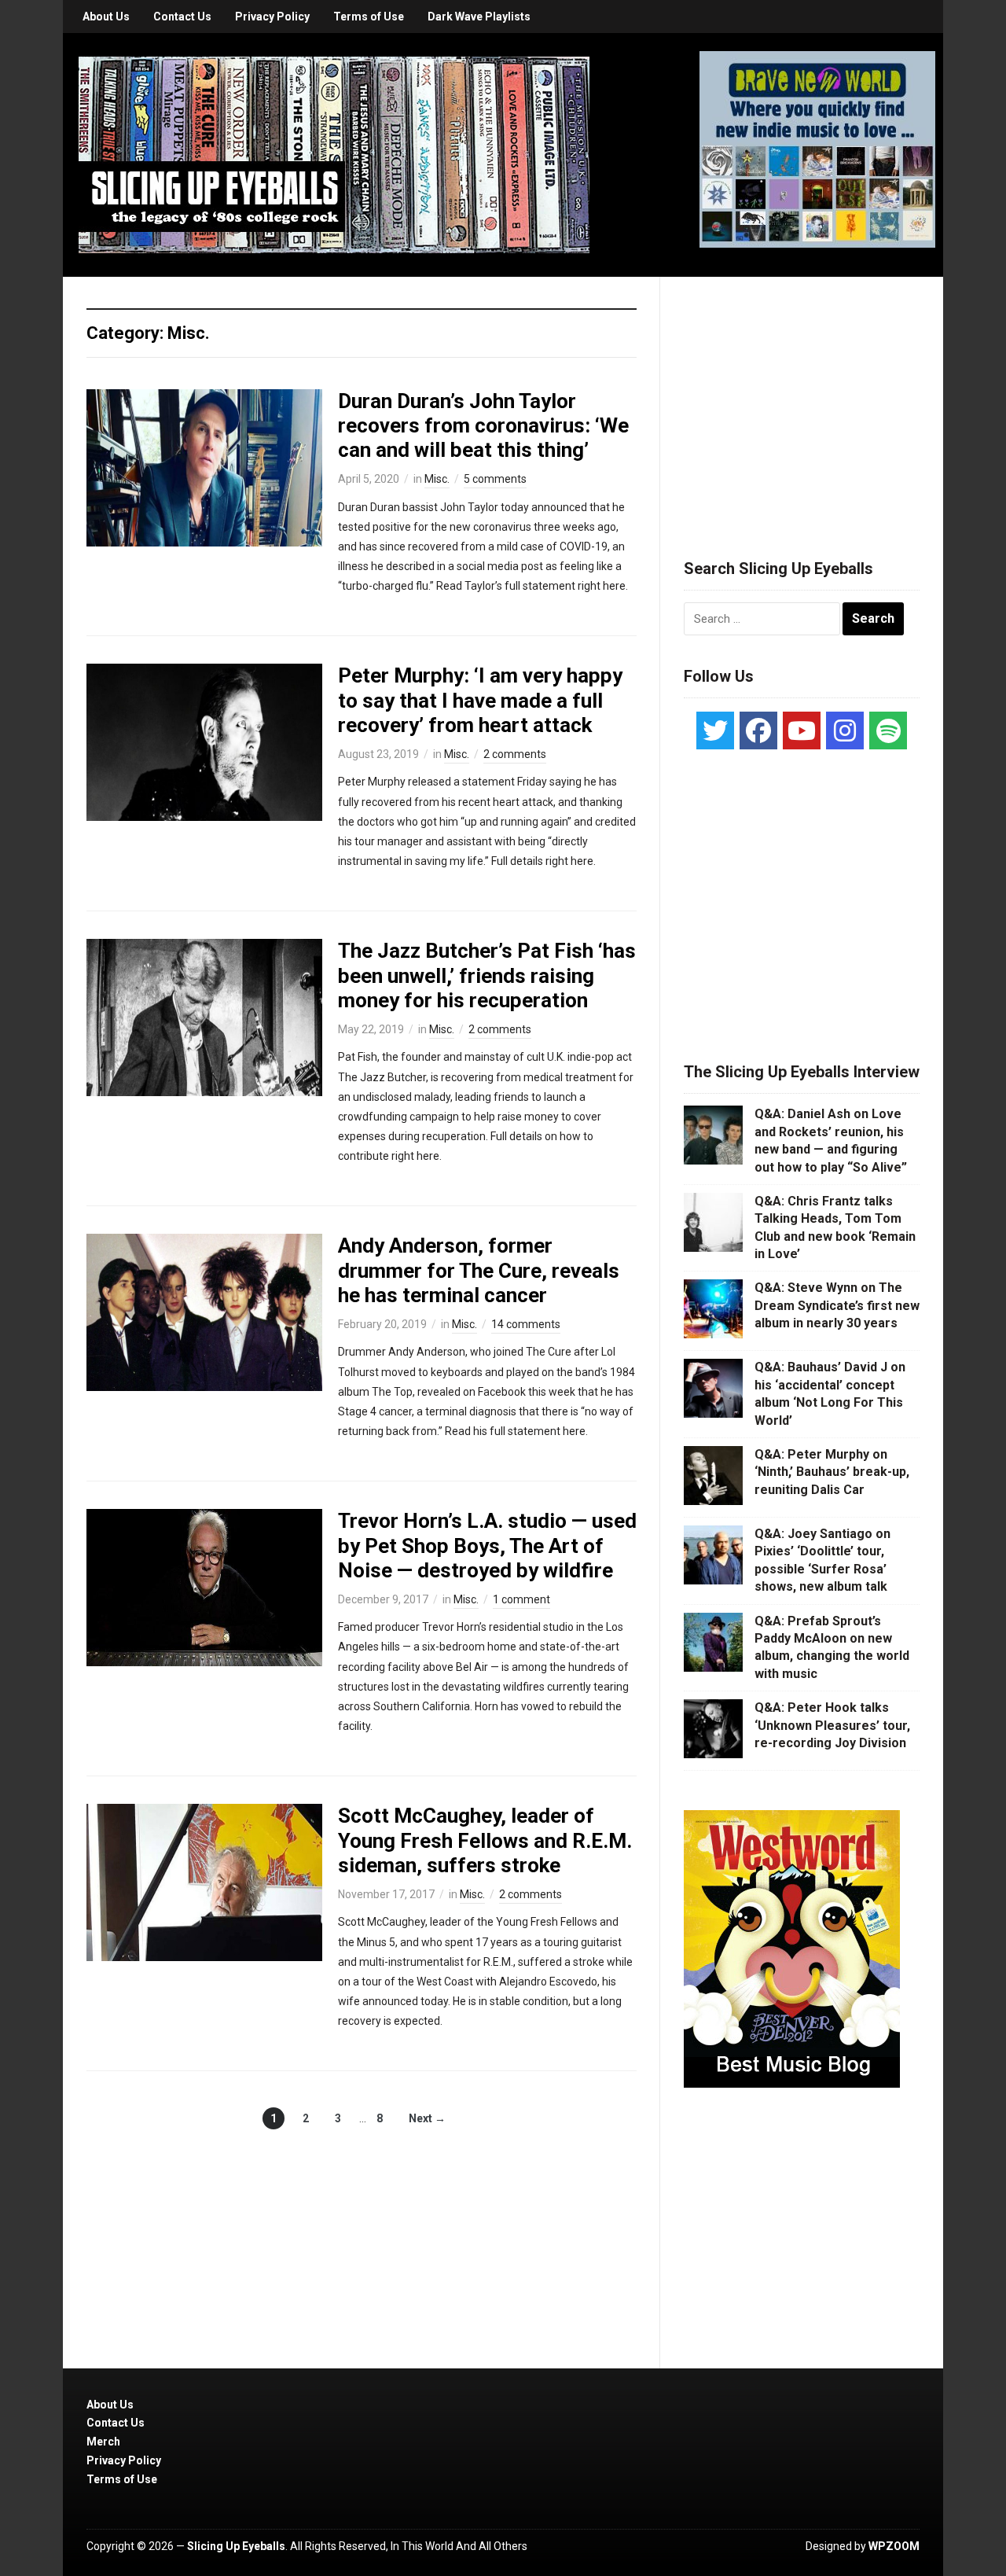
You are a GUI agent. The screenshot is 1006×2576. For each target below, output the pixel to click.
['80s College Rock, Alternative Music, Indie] (334, 154)
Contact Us (182, 17)
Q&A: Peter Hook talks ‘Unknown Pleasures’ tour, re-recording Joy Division (832, 1725)
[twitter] (715, 730)
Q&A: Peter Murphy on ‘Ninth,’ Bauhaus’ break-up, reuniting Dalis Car (832, 1472)
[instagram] (845, 730)
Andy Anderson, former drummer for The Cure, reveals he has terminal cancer (479, 1270)
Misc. (437, 479)
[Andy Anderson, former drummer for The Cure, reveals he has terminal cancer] (204, 1312)
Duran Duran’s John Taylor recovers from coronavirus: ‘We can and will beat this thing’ (483, 425)
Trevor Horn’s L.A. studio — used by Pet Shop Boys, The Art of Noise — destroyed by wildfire (487, 1545)
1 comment (521, 1599)
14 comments (526, 1324)
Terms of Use (369, 17)
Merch (103, 2442)
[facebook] (758, 730)
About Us (106, 17)
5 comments (495, 479)
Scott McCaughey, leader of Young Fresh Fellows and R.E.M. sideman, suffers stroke (485, 1840)
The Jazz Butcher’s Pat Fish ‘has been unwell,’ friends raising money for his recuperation (487, 975)
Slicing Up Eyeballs (236, 2546)
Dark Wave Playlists (479, 17)
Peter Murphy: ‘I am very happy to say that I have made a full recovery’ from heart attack (480, 700)
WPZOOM (894, 2546)
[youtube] (802, 730)
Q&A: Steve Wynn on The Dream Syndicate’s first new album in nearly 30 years (837, 1305)
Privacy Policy (272, 17)
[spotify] (888, 730)
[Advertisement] (802, 399)
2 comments (515, 754)
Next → (427, 2118)
